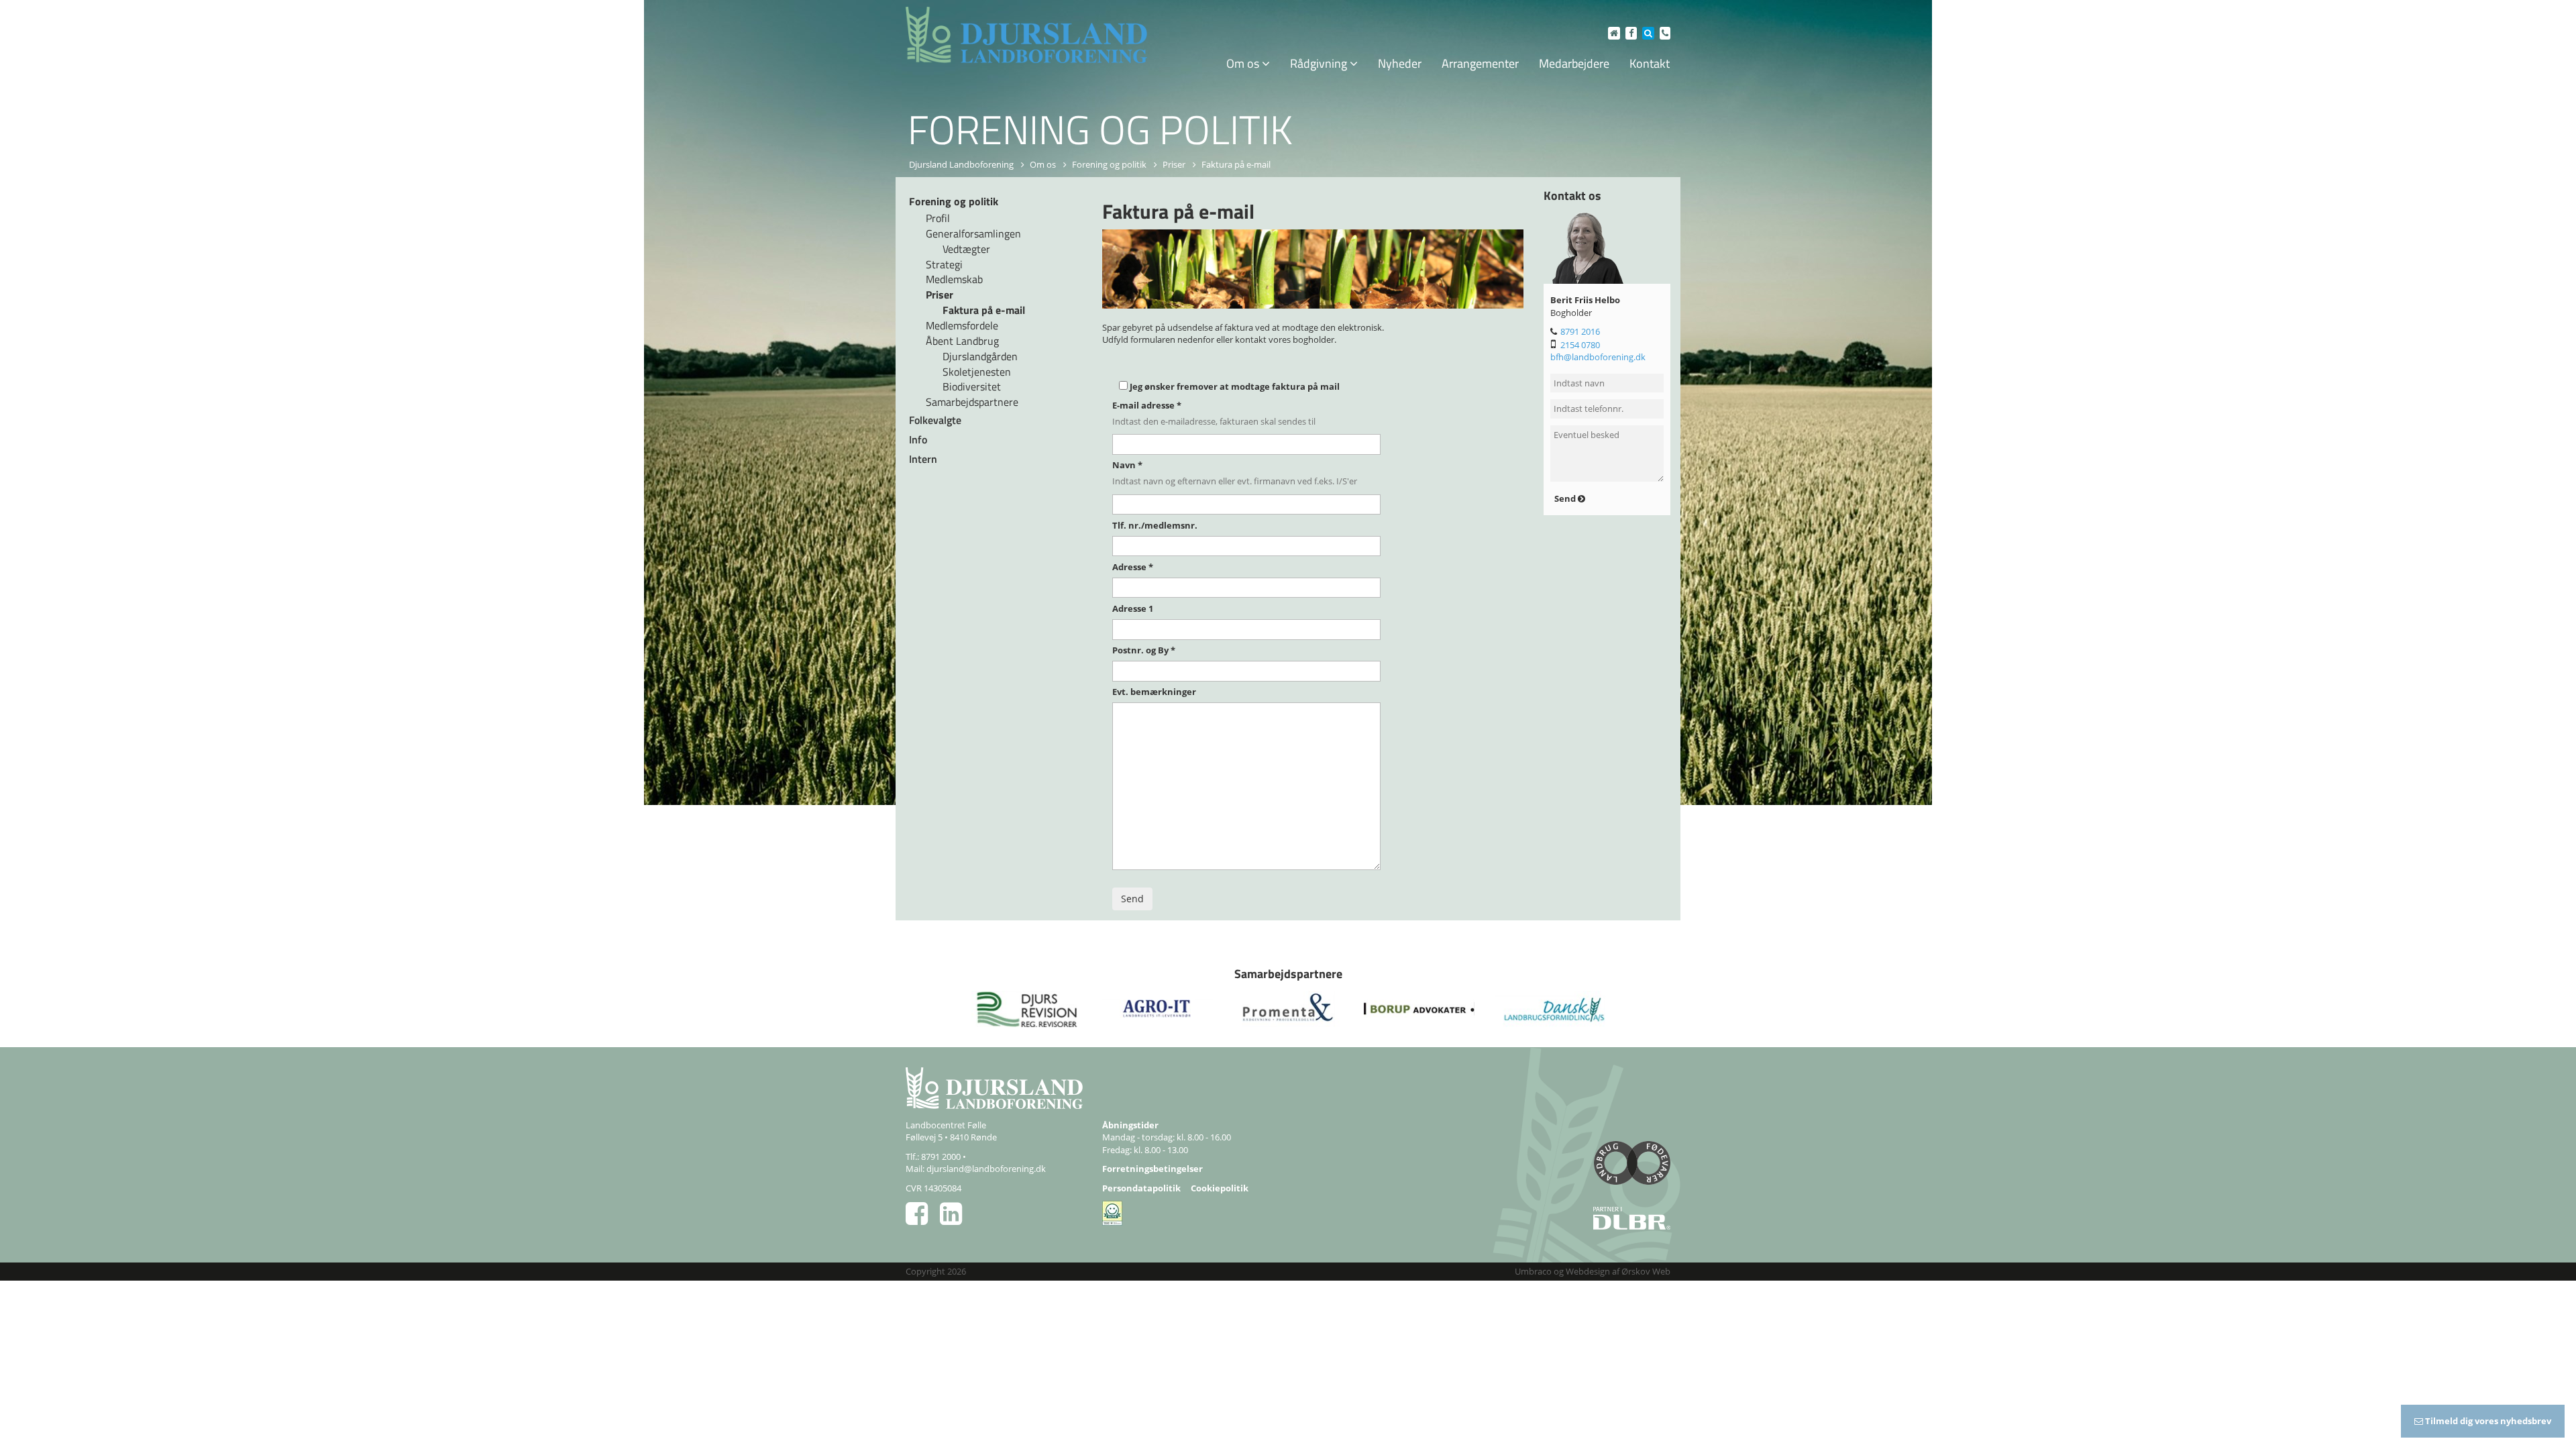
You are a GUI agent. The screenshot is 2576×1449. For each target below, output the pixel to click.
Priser (1174, 164)
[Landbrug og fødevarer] (1550, 1168)
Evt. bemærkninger (1154, 692)
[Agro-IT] (1158, 1009)
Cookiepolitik (1220, 1188)
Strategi (944, 264)
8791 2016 (1580, 331)
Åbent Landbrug (962, 341)
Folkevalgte (935, 420)
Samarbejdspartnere (972, 402)
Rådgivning (1320, 63)
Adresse (1133, 567)
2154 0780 (1580, 345)
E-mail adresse (1147, 405)
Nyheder (1400, 63)
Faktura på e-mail (984, 310)
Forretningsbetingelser (1152, 1169)
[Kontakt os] (1663, 33)
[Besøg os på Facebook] (1629, 33)
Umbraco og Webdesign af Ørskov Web (1593, 1271)
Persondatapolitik (1141, 1188)
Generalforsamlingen (973, 233)
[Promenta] (1288, 1009)
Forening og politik (1109, 164)
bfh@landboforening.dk (1598, 357)
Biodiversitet (972, 386)
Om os (1244, 63)
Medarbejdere (1574, 63)
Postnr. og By (1144, 650)
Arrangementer (1480, 63)
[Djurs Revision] (1027, 1009)
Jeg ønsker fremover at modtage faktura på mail (1235, 386)
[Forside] (1612, 33)
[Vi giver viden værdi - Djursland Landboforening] (1026, 35)
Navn (1127, 465)
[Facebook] (923, 1220)
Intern (923, 459)
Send (1566, 498)
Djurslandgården (980, 356)
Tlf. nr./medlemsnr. (1155, 525)
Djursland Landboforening (961, 164)
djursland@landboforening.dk (986, 1169)
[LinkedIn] (956, 1220)
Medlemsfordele (962, 325)
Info (918, 439)
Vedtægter (966, 249)
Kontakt (1650, 63)
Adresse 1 (1133, 608)
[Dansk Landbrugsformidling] (1550, 1009)
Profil (938, 218)
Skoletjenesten (977, 372)
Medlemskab (954, 279)
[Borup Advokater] (1419, 1009)
